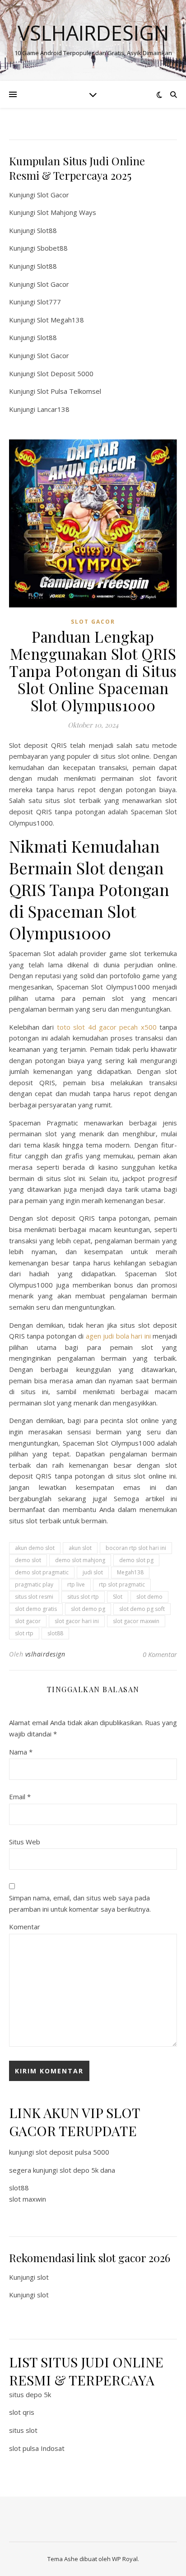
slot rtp (24, 1633)
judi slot (93, 1572)
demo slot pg (136, 1560)
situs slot (23, 2430)
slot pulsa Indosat (37, 2448)
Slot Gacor (53, 195)
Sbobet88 (52, 248)
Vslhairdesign (93, 33)
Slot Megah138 (60, 320)
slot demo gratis (36, 1609)
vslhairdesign (45, 1654)
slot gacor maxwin (136, 1621)
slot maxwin (28, 2199)
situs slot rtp (83, 1597)
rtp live (76, 1584)
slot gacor (28, 1621)
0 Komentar (160, 1654)
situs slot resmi (34, 1597)
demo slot (28, 1560)
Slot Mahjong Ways (67, 212)
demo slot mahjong (80, 1560)
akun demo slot (35, 1548)
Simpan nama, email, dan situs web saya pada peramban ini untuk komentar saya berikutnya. (80, 1903)
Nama (21, 1752)
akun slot (80, 1548)
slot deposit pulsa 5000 (72, 2152)
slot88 (55, 1633)
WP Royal (125, 2559)
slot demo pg (88, 1609)
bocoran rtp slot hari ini (136, 1548)
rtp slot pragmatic (122, 1584)
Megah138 (130, 1572)
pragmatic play (34, 1584)
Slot (118, 1597)
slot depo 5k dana (87, 2170)
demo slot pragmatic (42, 1572)
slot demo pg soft (142, 1609)
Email (20, 1797)
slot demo (149, 1597)
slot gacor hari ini (77, 1621)
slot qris (22, 2412)
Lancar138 (53, 409)
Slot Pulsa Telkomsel (69, 391)
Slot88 (47, 230)
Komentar (25, 1927)
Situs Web (25, 1842)
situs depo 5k (30, 2394)
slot (43, 2277)
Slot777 (49, 302)
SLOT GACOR (93, 622)
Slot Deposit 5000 (65, 373)
